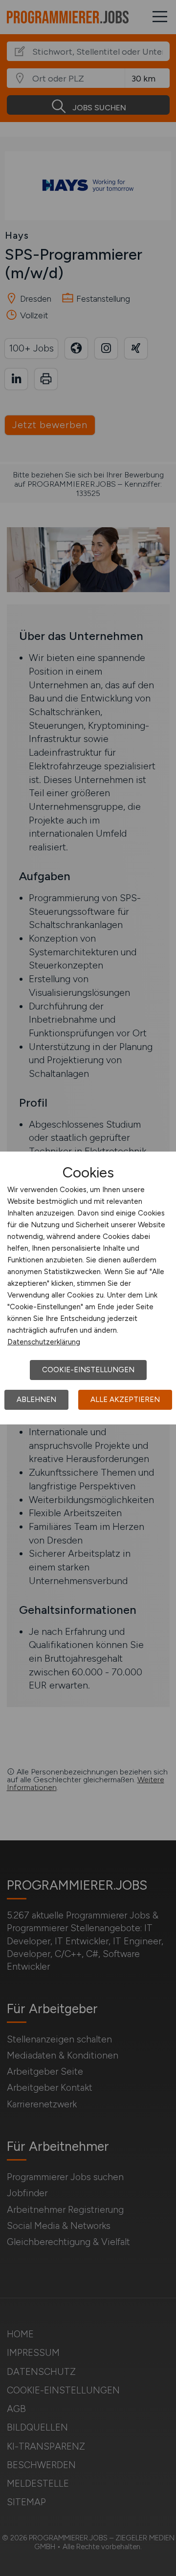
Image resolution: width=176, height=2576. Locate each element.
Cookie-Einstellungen (88, 1370)
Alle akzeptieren (125, 1400)
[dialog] (88, 1288)
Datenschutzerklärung (44, 1342)
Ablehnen (36, 1400)
